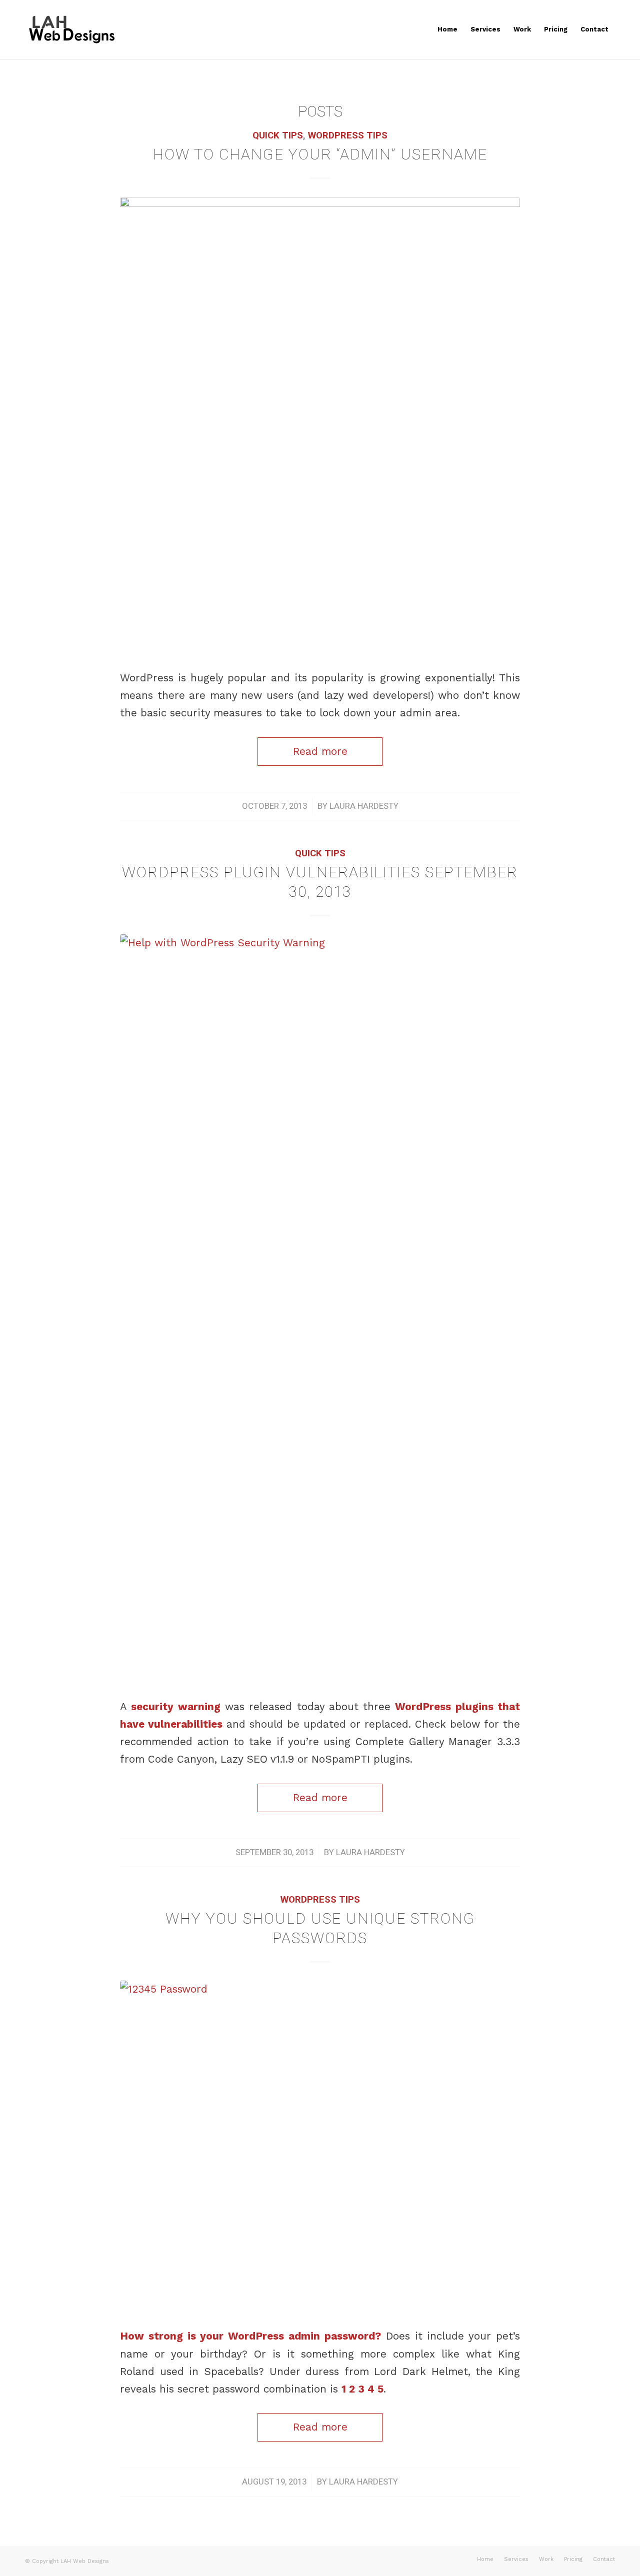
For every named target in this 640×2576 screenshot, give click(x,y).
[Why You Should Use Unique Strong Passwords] (320, 2147)
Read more (320, 751)
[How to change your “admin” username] (320, 426)
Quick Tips (278, 135)
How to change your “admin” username (320, 154)
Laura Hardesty (364, 806)
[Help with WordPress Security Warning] (320, 1309)
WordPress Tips (348, 135)
